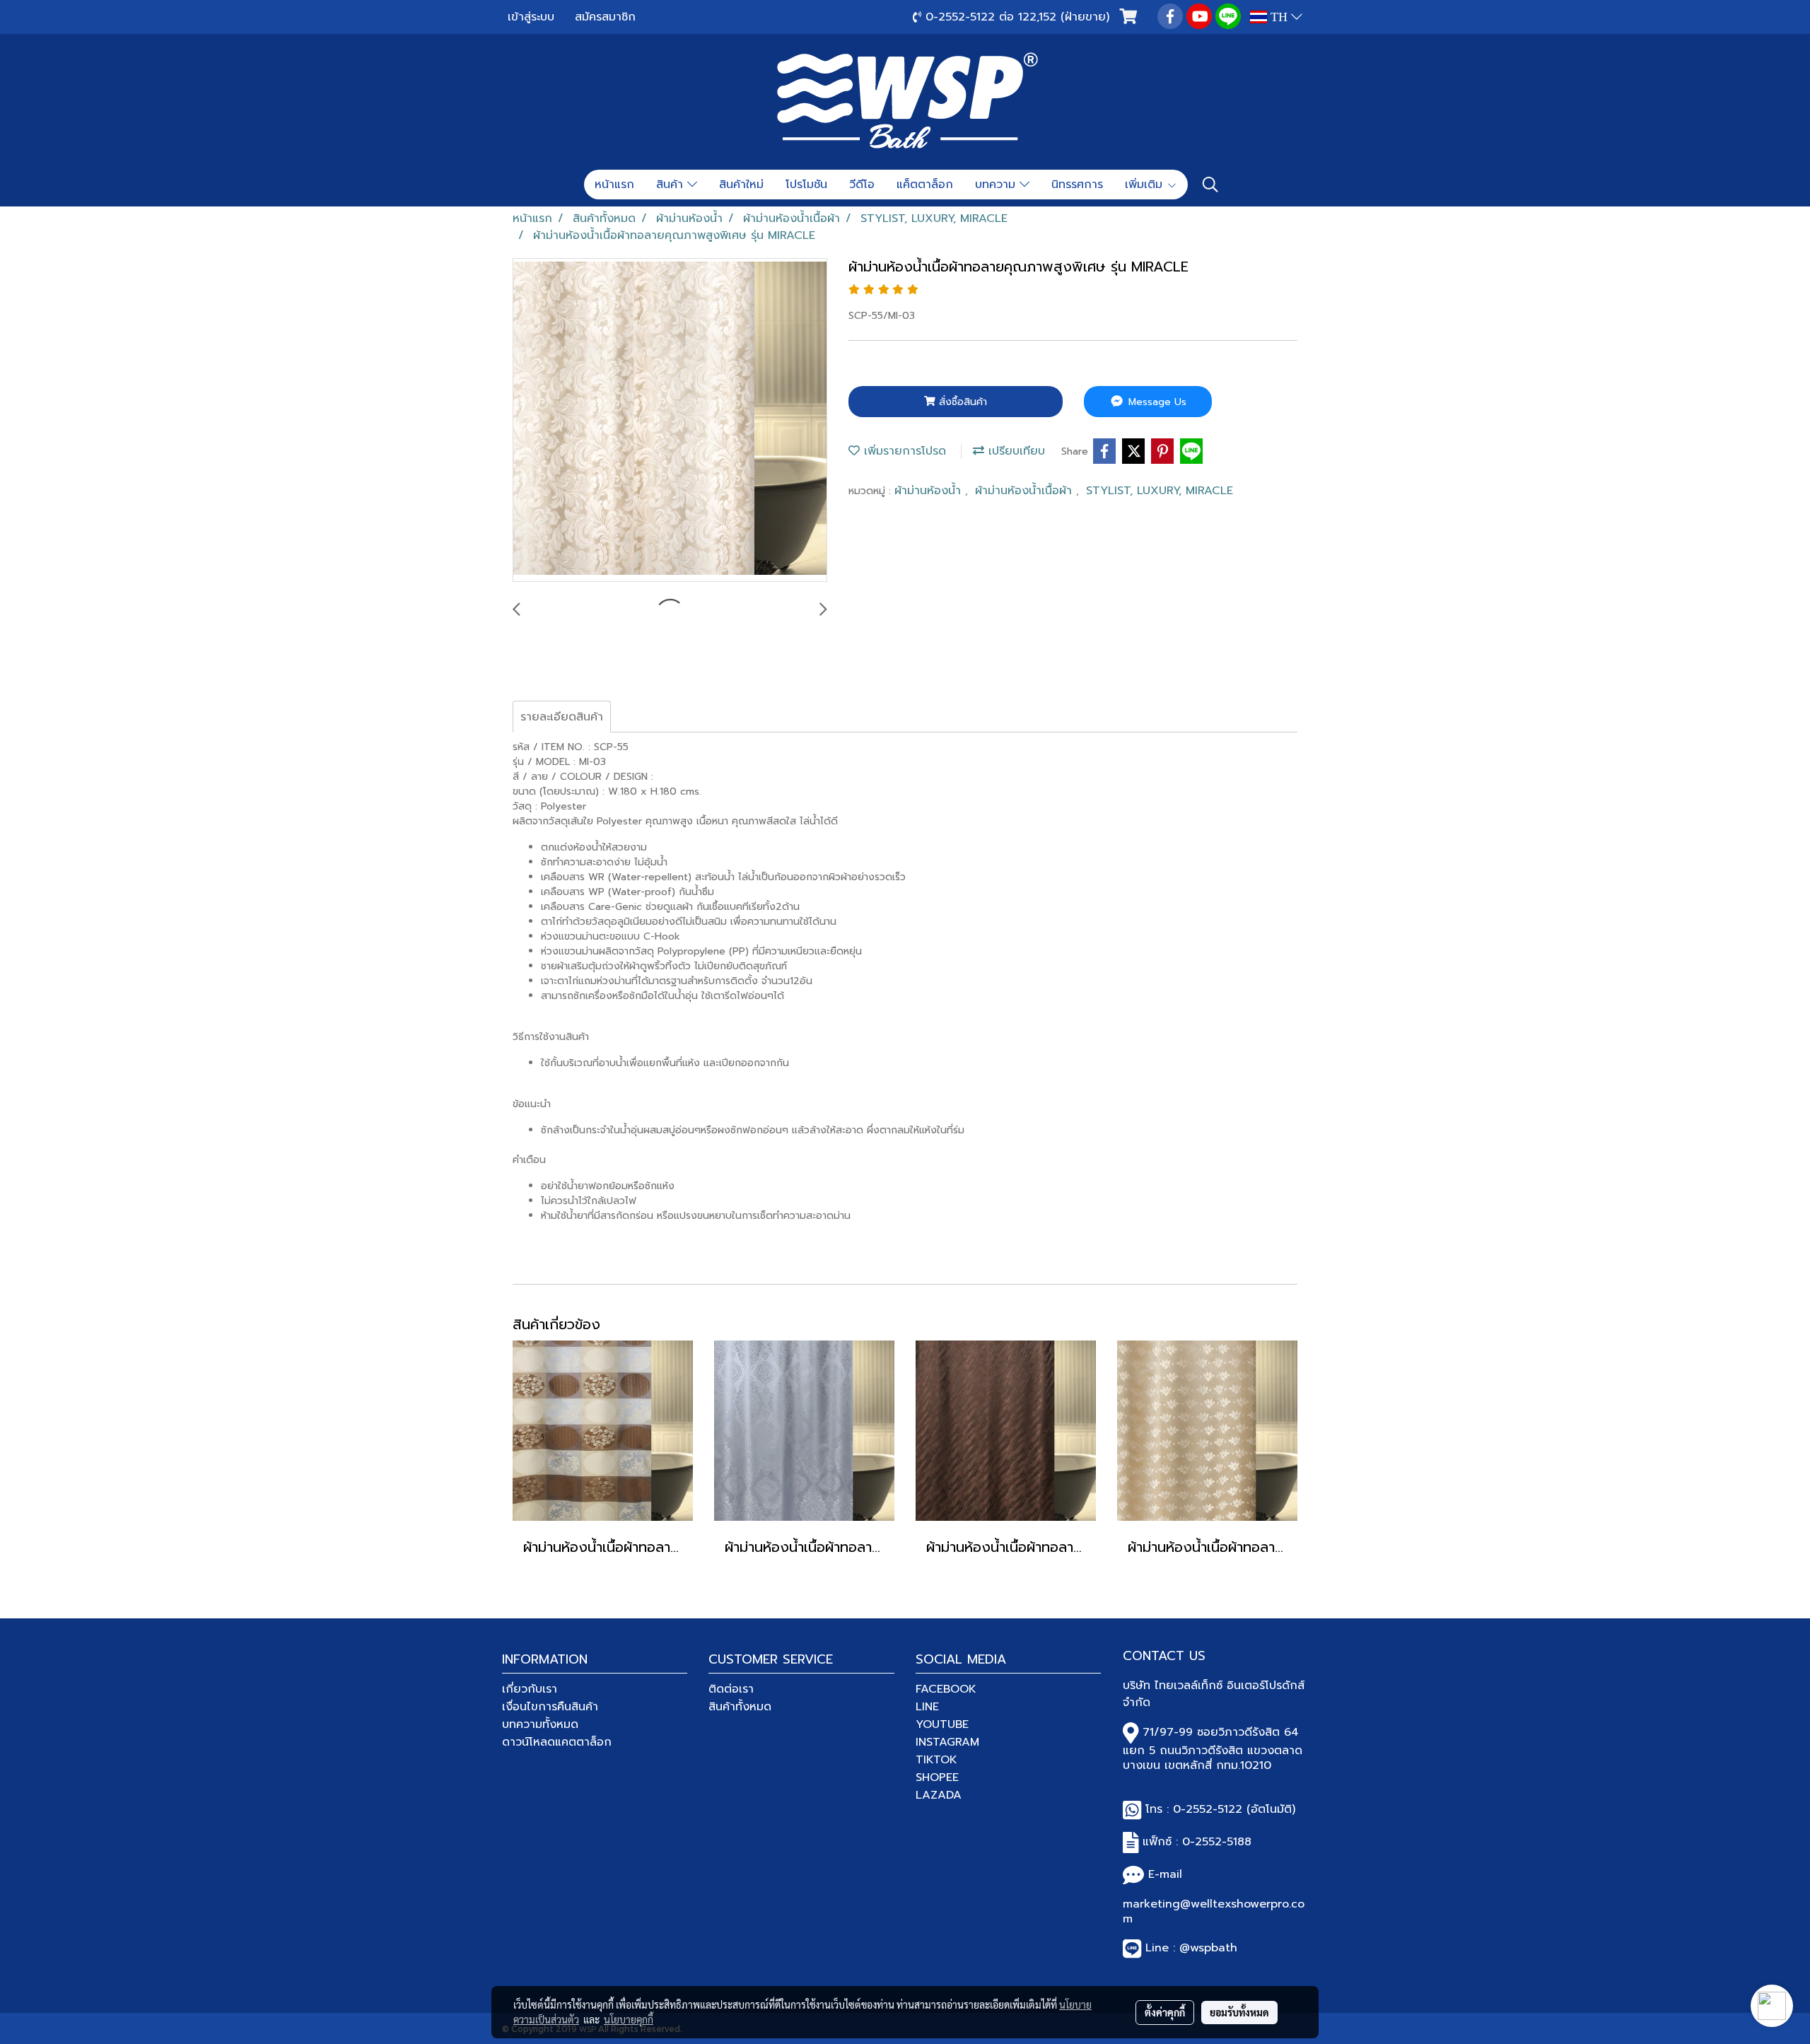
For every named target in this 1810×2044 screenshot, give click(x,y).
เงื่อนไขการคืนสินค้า (550, 1707)
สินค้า (672, 185)
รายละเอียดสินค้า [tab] (562, 717)
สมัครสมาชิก (605, 17)
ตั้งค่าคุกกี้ (1165, 2012)
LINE (927, 1707)
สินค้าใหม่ (741, 185)
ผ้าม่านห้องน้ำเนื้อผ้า (1026, 491)
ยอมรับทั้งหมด (1239, 2012)
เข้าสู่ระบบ (531, 17)
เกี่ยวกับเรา (530, 1689)
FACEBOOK (946, 1689)
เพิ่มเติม (1146, 185)
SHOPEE (937, 1777)
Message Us (1156, 402)
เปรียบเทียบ (1015, 451)
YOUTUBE (942, 1724)
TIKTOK (936, 1760)
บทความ (997, 185)
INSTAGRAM (947, 1742)
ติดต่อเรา (731, 1689)
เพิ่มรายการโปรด (903, 451)
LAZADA (939, 1795)
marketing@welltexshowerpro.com (1214, 1911)
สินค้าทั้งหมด (740, 1707)
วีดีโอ (862, 185)
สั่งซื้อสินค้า (961, 402)
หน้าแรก (614, 185)
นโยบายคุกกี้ (629, 2019)
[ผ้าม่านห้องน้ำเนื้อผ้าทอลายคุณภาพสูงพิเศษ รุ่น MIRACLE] (670, 421)
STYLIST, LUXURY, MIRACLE (1160, 491)
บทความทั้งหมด (540, 1724)
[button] (1210, 185)
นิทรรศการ (1077, 185)
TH (1279, 17)
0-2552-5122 (1208, 1809)
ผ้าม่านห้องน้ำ (930, 491)
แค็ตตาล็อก (925, 185)
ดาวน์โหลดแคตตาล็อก (557, 1742)
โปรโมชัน (806, 185)
